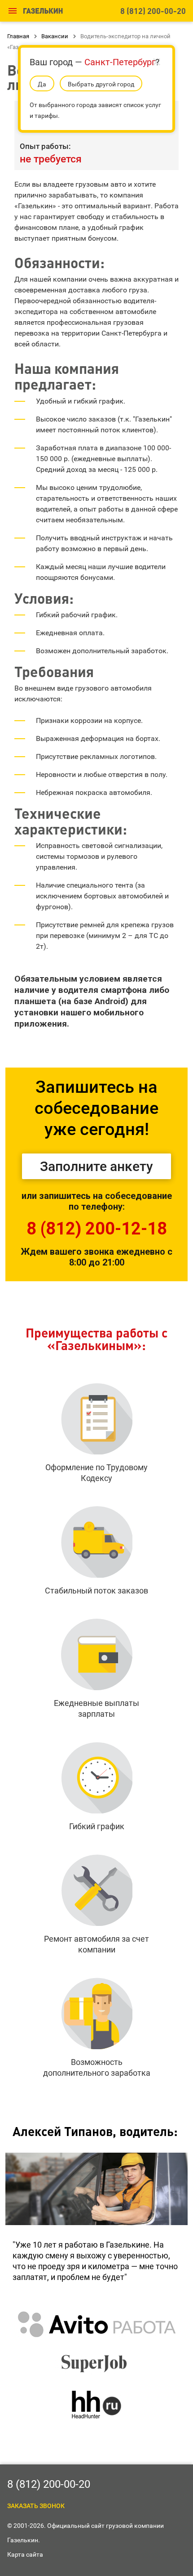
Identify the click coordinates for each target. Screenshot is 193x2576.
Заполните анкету (96, 1166)
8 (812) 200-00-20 (153, 11)
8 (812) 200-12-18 (97, 1229)
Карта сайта (25, 2554)
